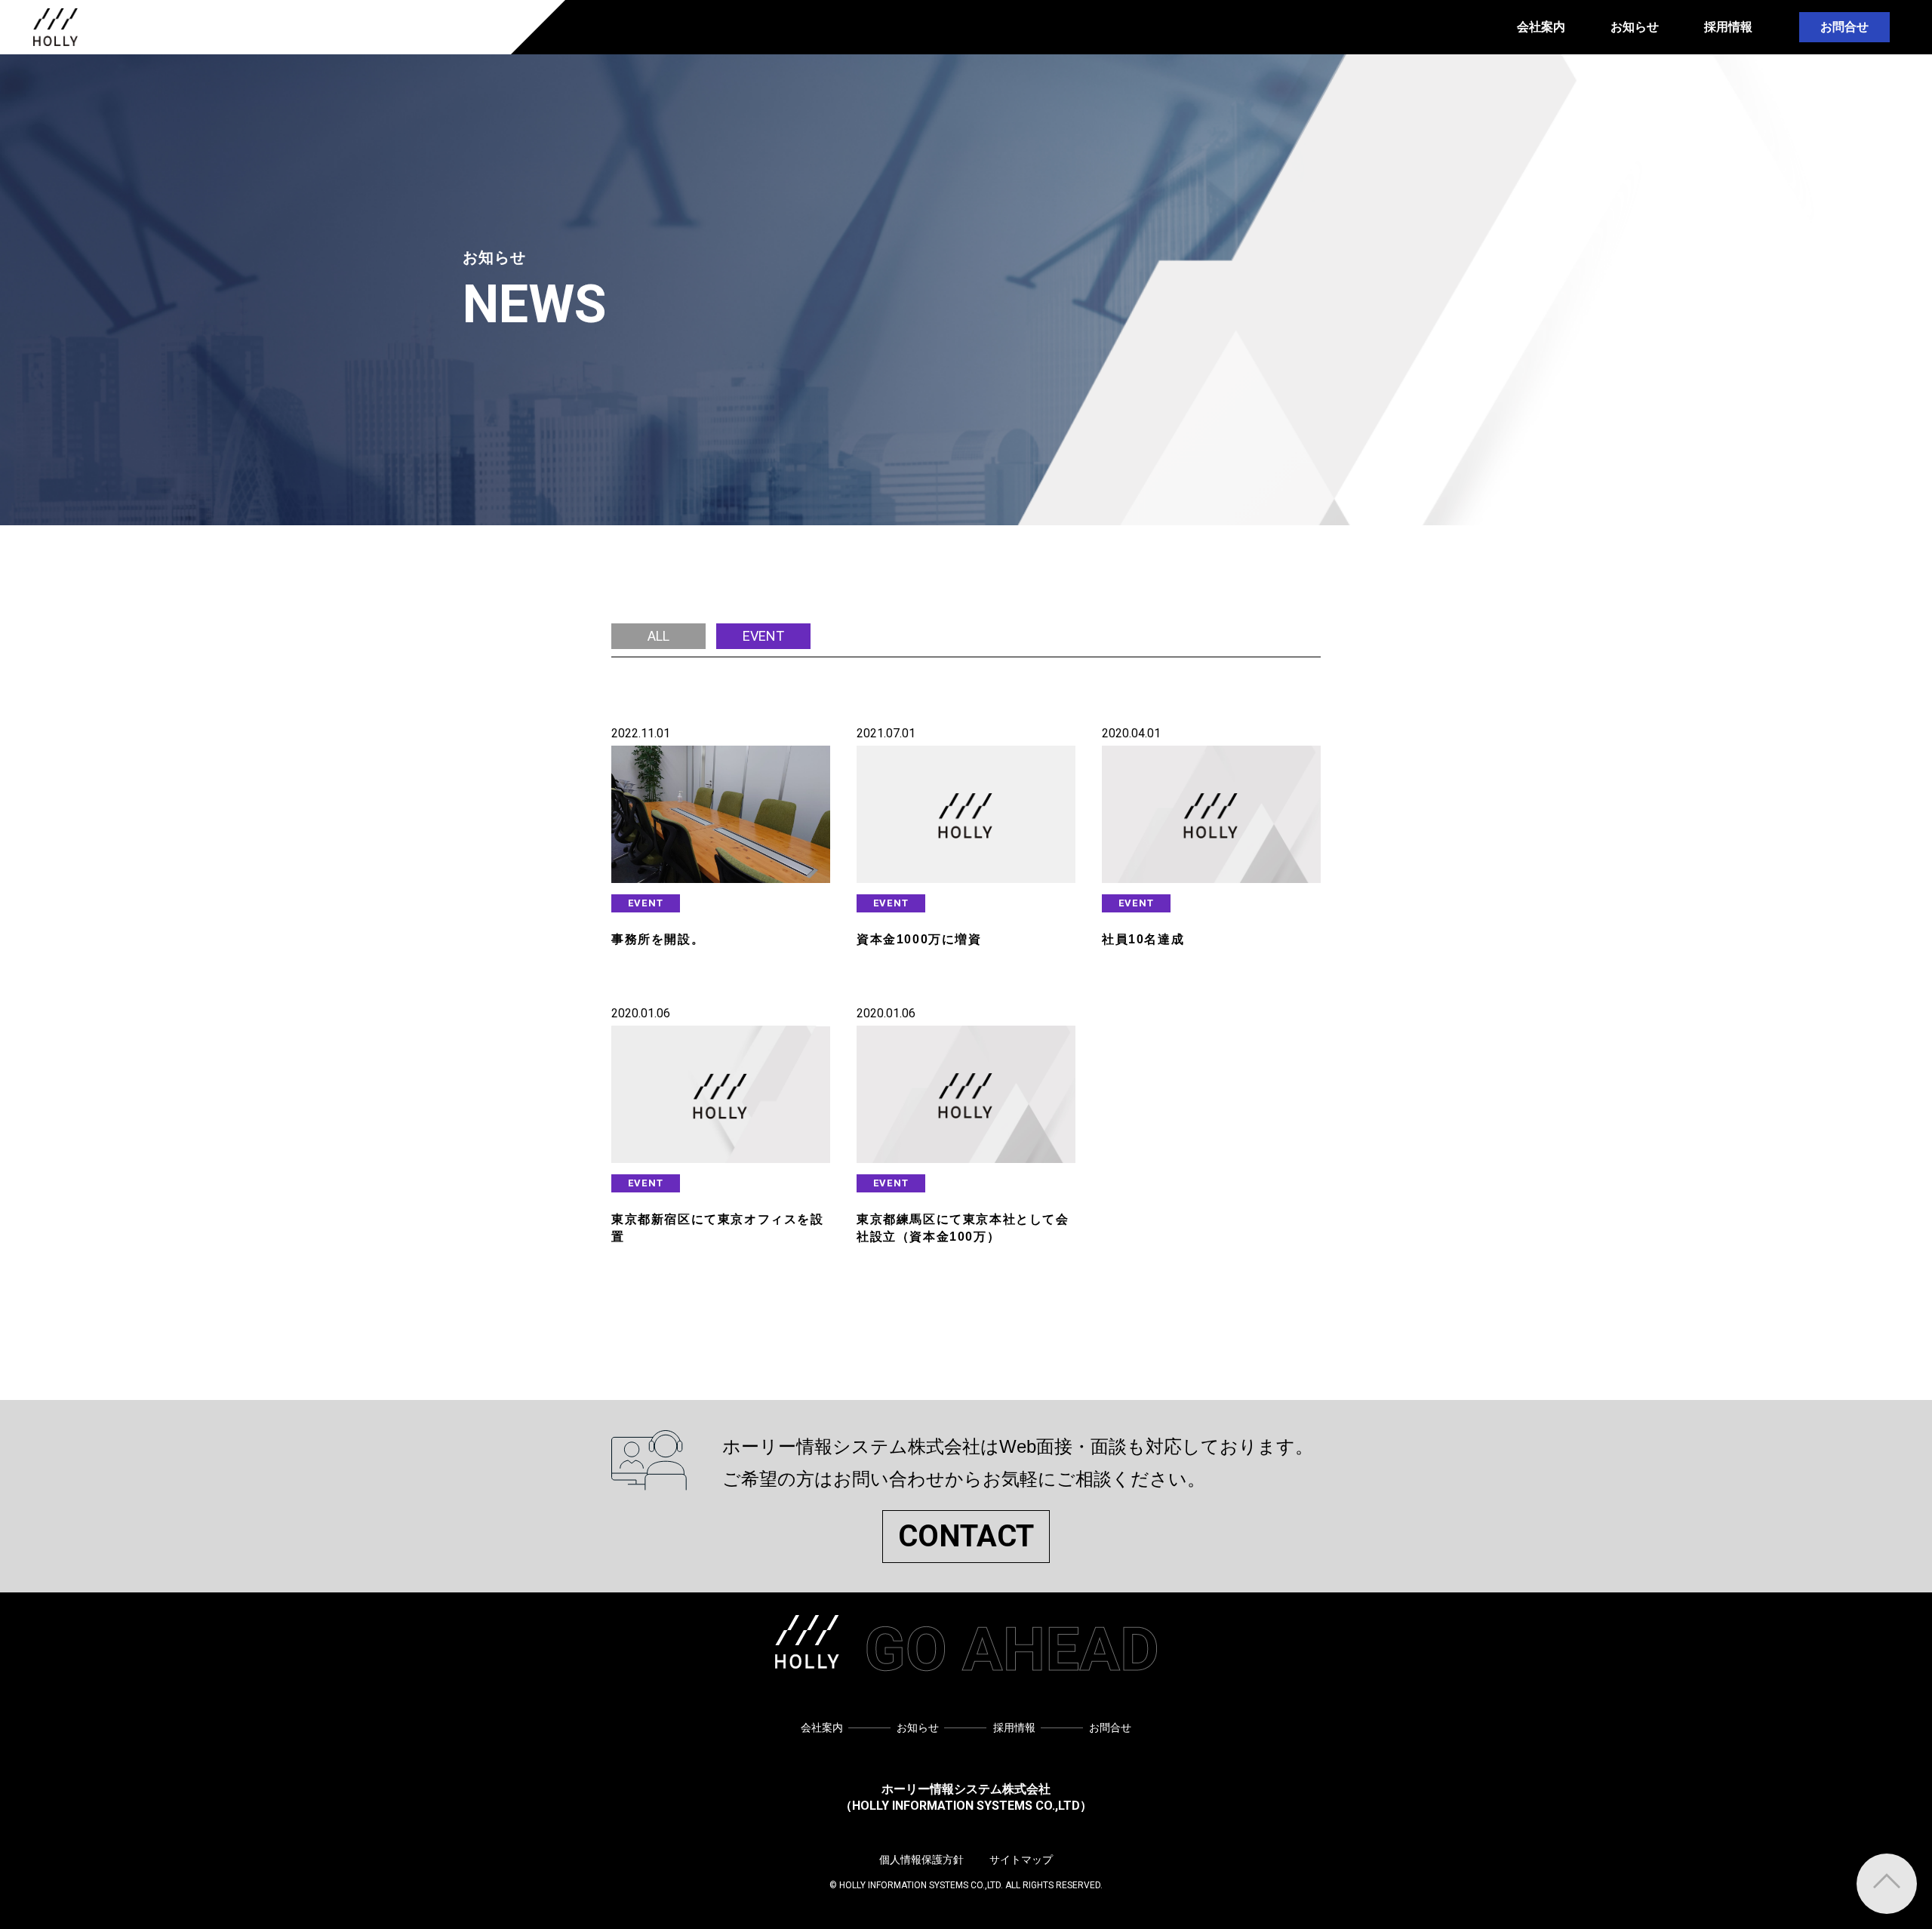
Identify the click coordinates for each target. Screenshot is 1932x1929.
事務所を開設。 (658, 939)
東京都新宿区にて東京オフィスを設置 (718, 1228)
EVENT (646, 903)
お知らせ (1635, 27)
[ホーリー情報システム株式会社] (55, 27)
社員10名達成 (1143, 939)
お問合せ (1844, 27)
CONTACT (966, 1536)
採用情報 (1728, 27)
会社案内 (1541, 27)
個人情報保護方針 (921, 1860)
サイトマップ (1021, 1860)
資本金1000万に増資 (919, 939)
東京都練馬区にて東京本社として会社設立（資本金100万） (963, 1228)
